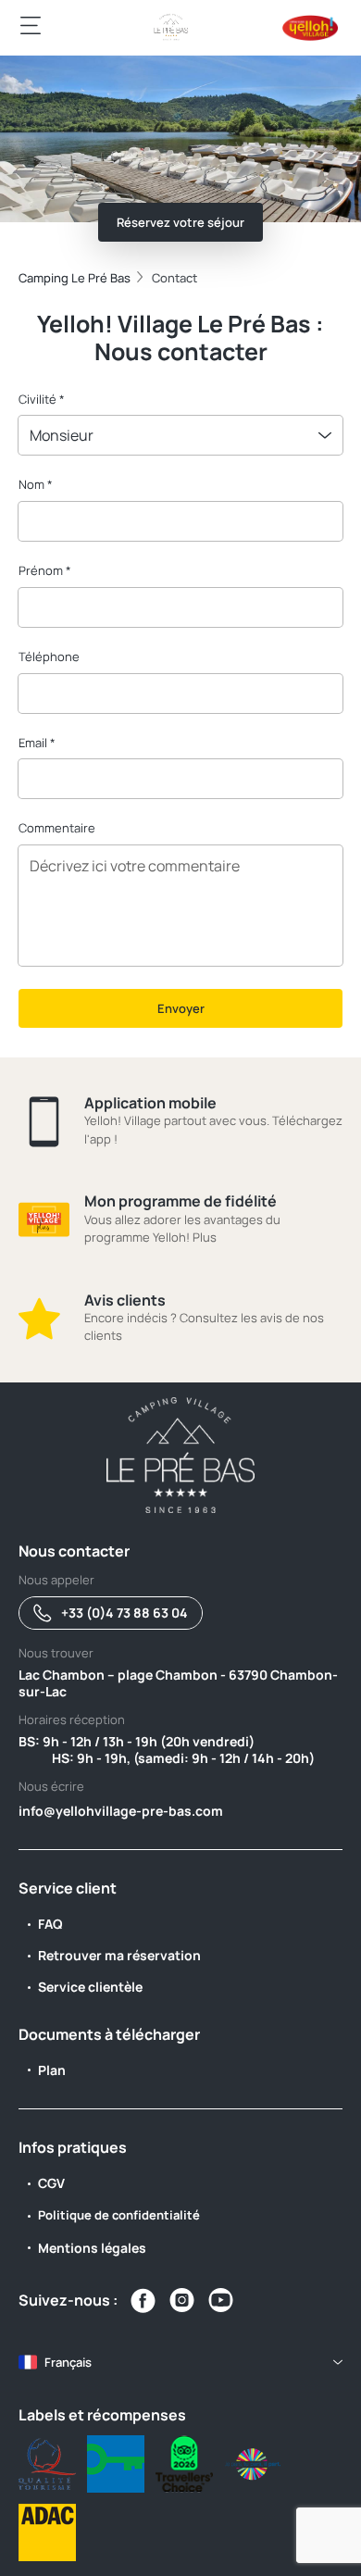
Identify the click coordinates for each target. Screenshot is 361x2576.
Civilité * (42, 399)
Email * (37, 743)
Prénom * (45, 570)
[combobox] (180, 435)
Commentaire (57, 828)
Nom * (36, 484)
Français (68, 2362)
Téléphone (49, 657)
